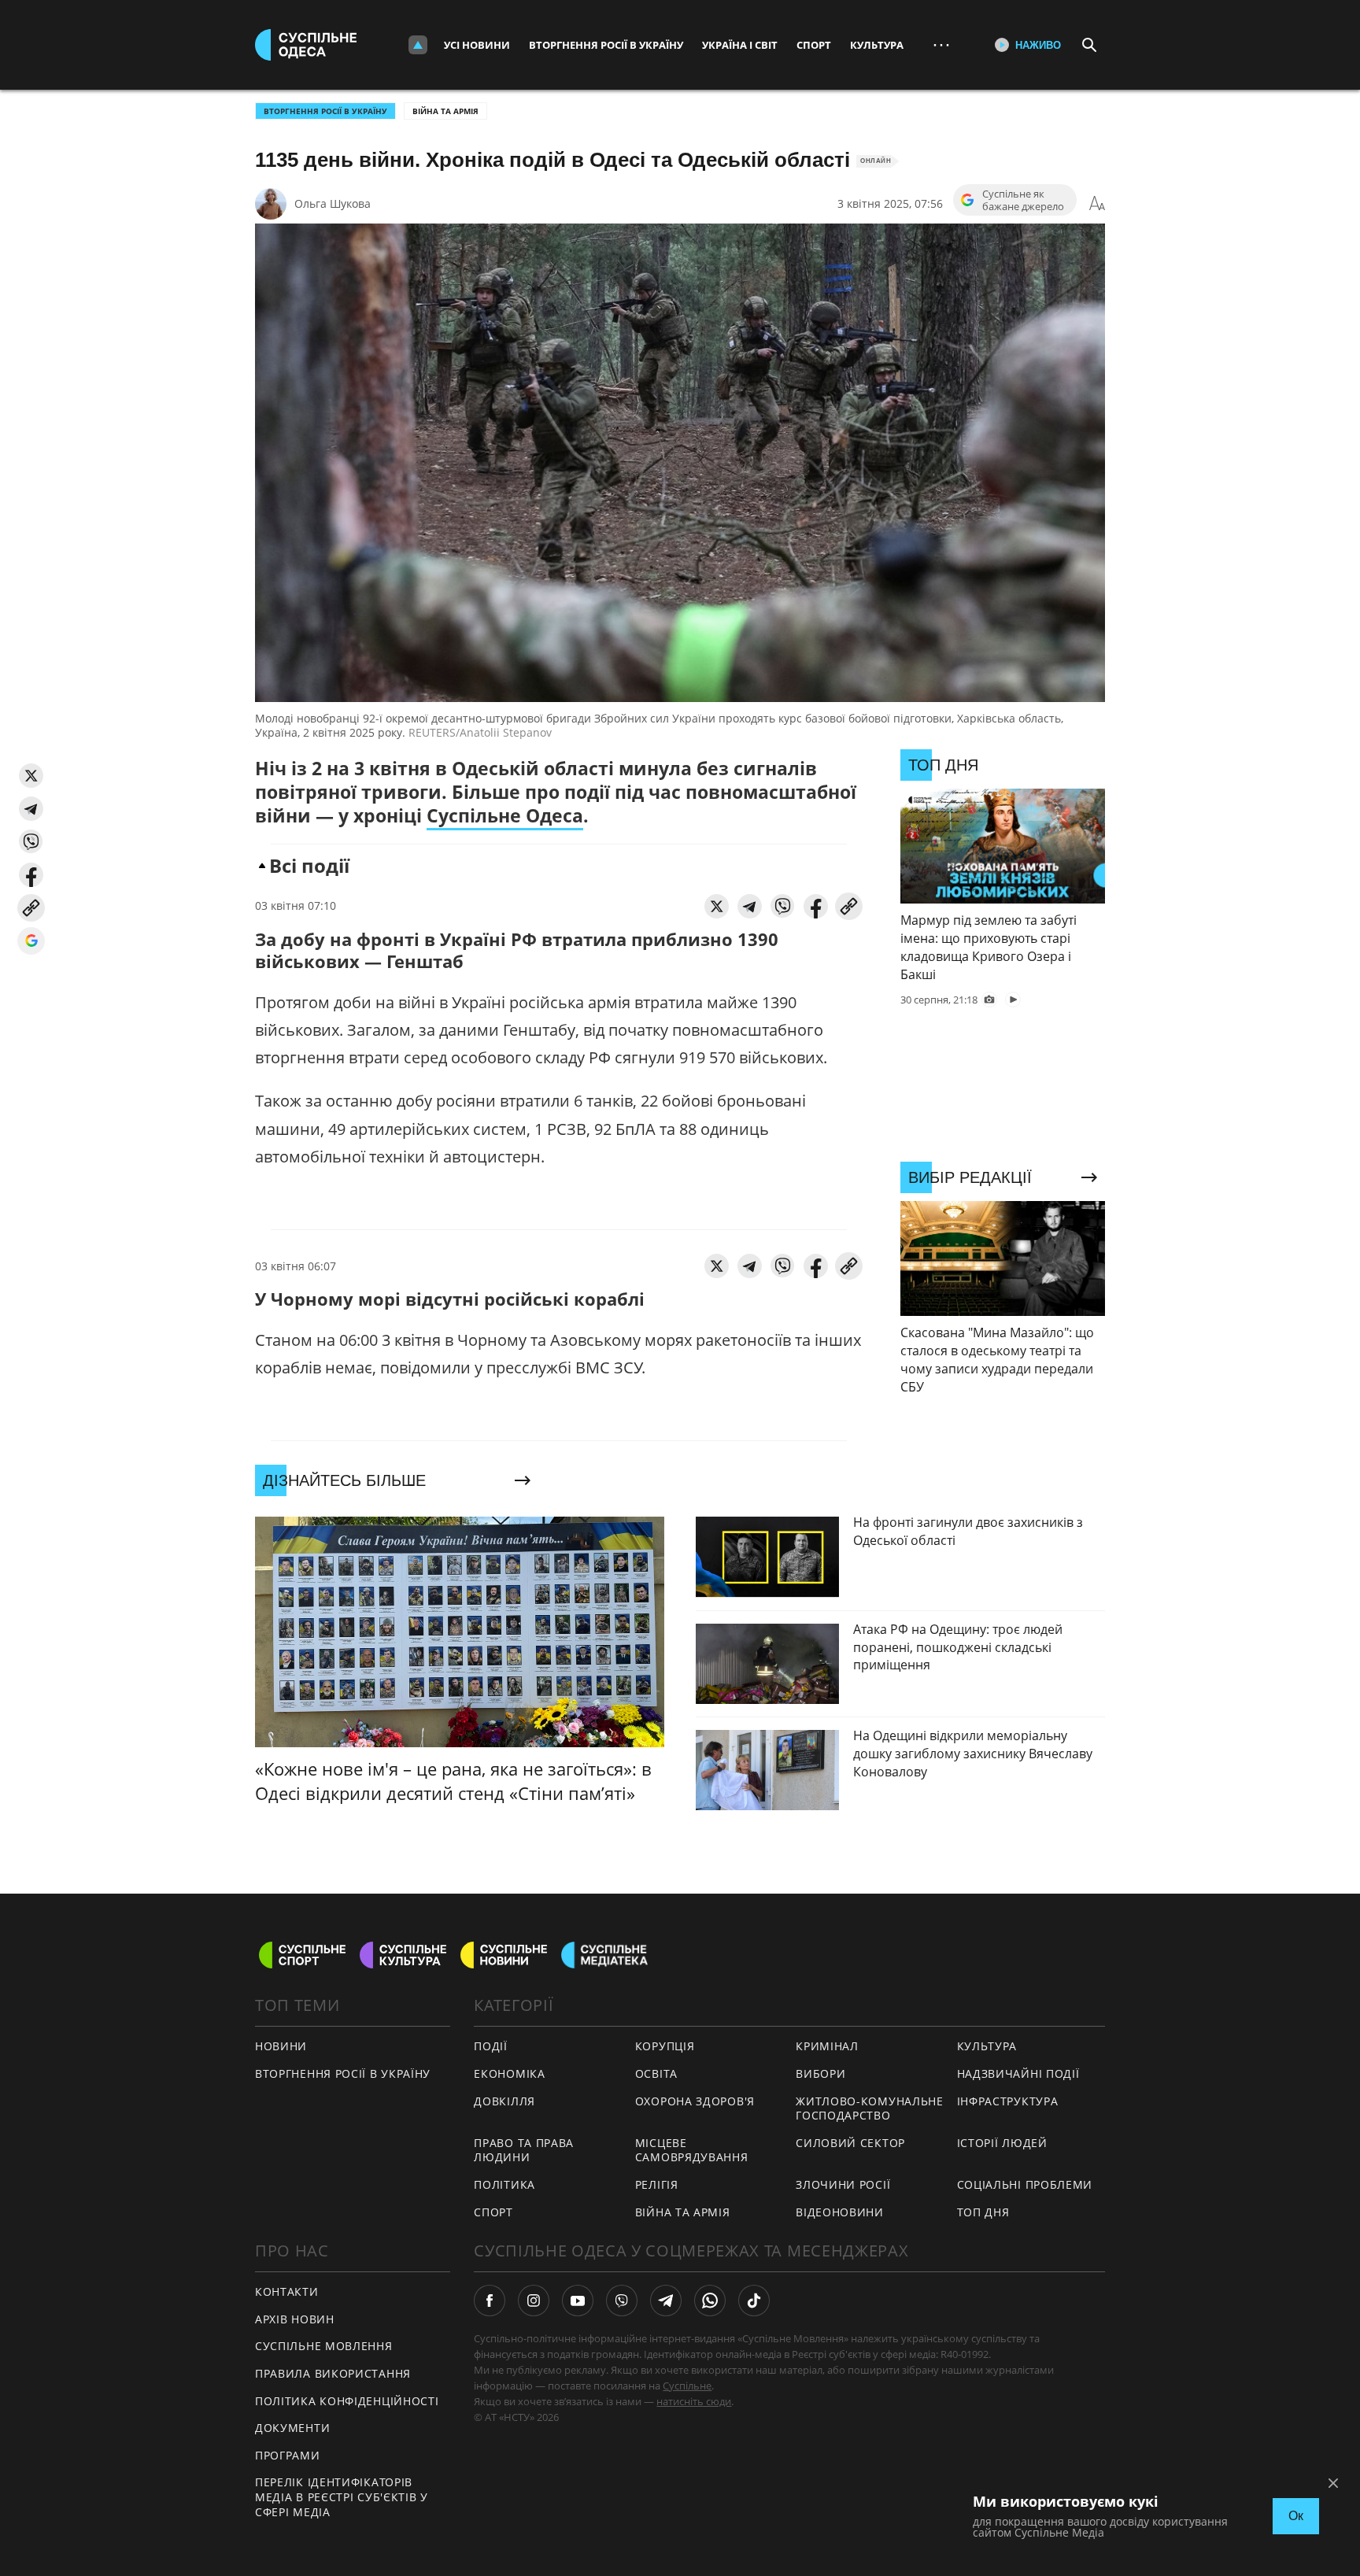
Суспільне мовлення (324, 2346)
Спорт (814, 45)
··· (941, 44)
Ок (1296, 2516)
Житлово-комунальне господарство (870, 2108)
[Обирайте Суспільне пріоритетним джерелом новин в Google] (31, 941)
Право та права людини (524, 2150)
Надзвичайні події (1018, 2073)
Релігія (657, 2184)
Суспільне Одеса (505, 815)
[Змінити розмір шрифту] (1097, 204)
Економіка (509, 2073)
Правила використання (333, 2373)
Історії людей (1002, 2143)
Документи (292, 2428)
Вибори (820, 2073)
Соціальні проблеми (1025, 2184)
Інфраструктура (1008, 2101)
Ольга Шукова (333, 203)
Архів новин (295, 2319)
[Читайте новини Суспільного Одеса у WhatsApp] (710, 2301)
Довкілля (504, 2101)
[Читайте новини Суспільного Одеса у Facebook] (490, 2301)
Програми (288, 2455)
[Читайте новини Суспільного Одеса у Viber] (622, 2301)
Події (491, 2046)
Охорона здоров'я (695, 2101)
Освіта (656, 2073)
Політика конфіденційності (347, 2401)
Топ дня (983, 2212)
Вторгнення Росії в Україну (606, 45)
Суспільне (687, 2386)
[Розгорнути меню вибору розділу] (418, 45)
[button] (31, 776)
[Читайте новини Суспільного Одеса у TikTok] (754, 2301)
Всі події (309, 865)
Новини (281, 2046)
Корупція (665, 2046)
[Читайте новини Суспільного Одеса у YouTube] (578, 2301)
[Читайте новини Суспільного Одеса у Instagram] (534, 2301)
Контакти (287, 2291)
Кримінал (827, 2046)
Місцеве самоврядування (692, 2150)
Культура (877, 45)
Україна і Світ (740, 45)
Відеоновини (840, 2212)
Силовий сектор (850, 2143)
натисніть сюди (694, 2401)
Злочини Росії (843, 2184)
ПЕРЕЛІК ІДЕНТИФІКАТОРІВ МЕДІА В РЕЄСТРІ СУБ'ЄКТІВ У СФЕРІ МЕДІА (342, 2497)
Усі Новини (477, 45)
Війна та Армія (445, 111)
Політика (504, 2184)
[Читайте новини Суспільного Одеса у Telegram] (666, 2301)
